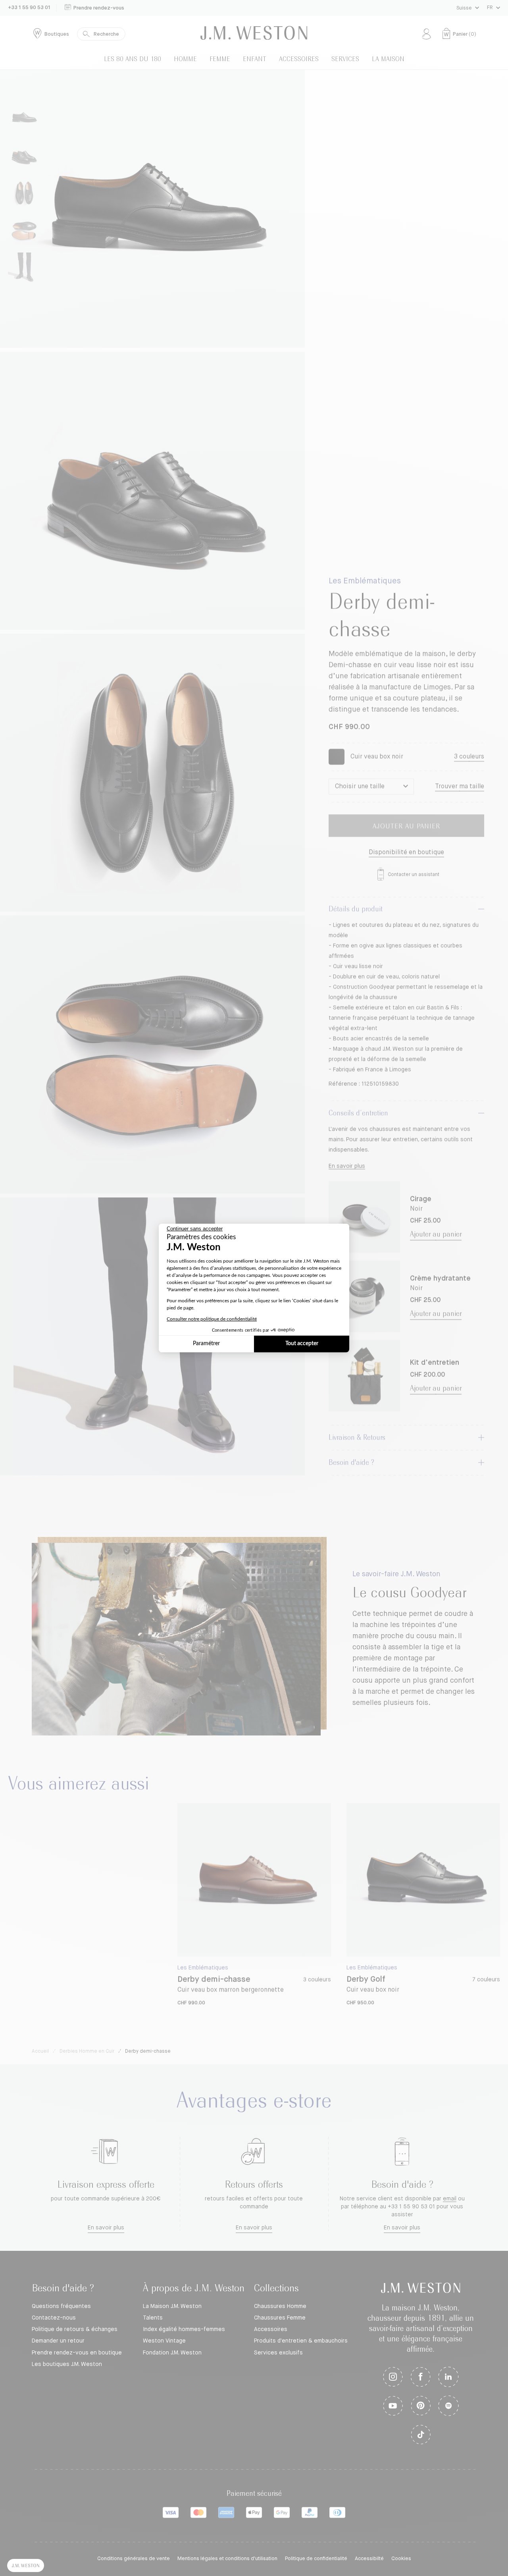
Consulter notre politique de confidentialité (212, 1319)
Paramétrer (206, 1344)
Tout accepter (302, 1344)
